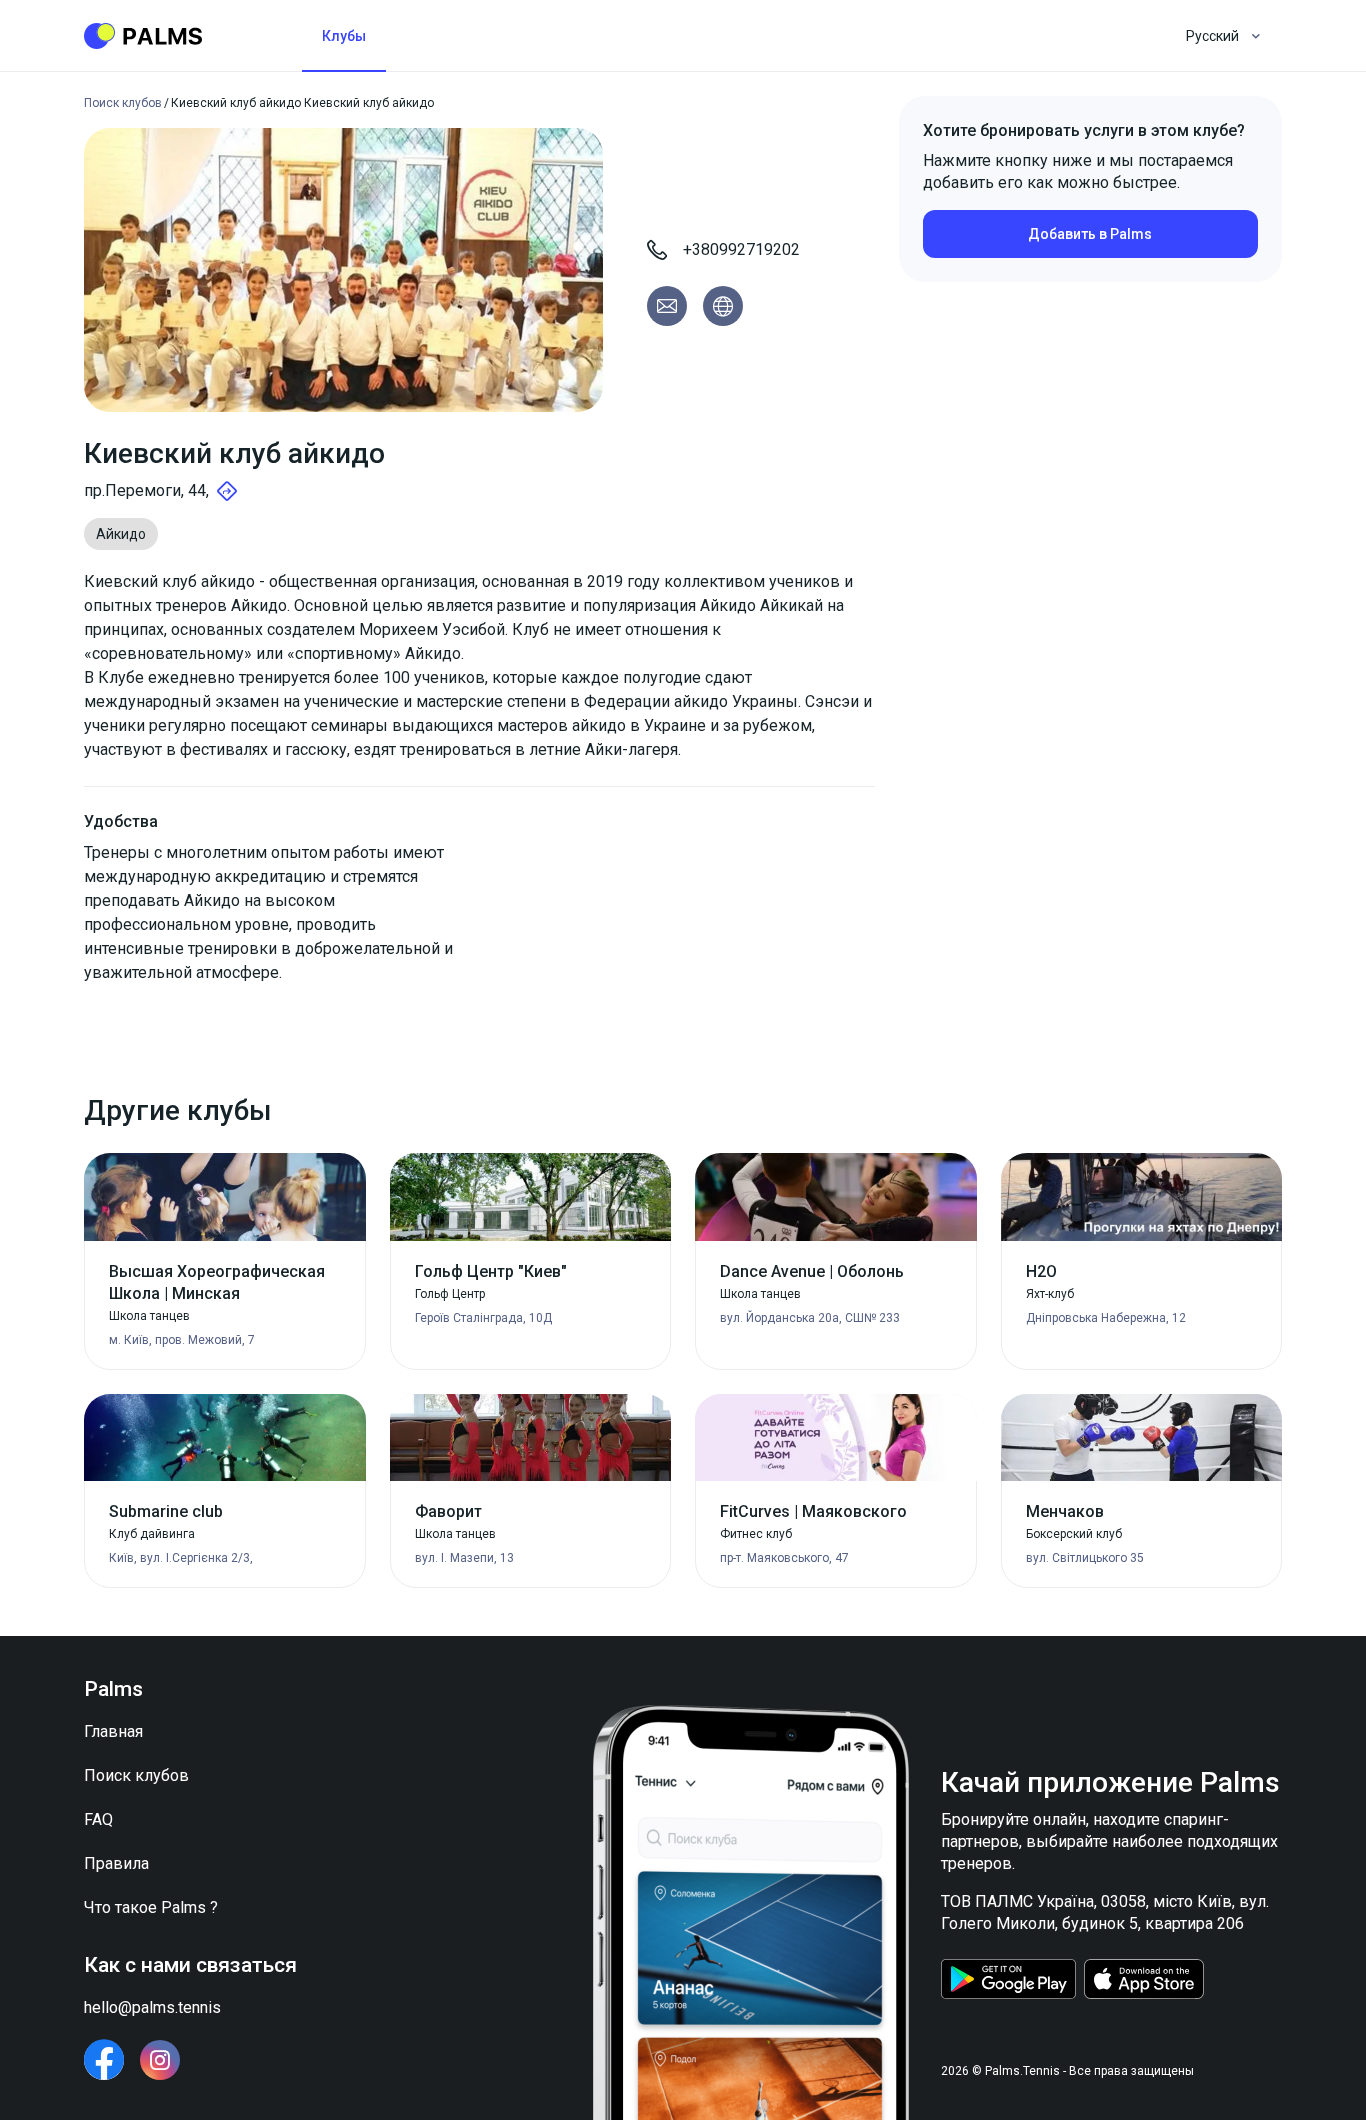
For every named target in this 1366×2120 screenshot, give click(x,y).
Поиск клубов (136, 1775)
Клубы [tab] (344, 36)
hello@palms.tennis (152, 2007)
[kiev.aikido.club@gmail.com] (667, 306)
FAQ (98, 1819)
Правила (116, 1863)
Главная (113, 1731)
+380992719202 (741, 249)
